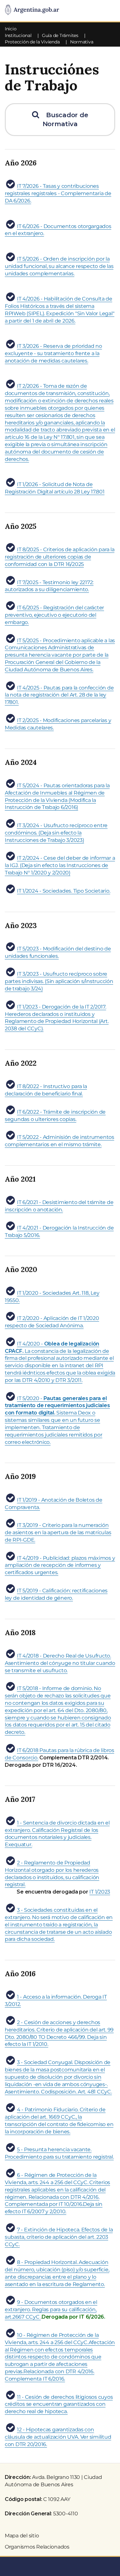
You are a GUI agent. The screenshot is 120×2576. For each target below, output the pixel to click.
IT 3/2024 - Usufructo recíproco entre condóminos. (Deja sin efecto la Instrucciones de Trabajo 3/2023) (56, 833)
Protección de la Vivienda (32, 42)
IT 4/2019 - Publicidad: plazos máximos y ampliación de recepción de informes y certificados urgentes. (60, 1565)
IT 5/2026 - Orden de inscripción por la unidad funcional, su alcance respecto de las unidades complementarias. (59, 266)
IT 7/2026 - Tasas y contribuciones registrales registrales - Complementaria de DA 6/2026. (58, 193)
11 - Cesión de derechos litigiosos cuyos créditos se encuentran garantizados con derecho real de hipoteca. (59, 2404)
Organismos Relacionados (37, 2547)
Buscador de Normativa (63, 120)
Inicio (11, 29)
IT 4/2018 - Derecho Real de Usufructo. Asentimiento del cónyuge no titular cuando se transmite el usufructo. (60, 1663)
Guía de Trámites (60, 35)
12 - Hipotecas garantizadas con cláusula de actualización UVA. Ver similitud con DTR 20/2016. (58, 2437)
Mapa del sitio (22, 2536)
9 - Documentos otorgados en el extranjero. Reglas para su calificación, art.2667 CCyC (51, 2309)
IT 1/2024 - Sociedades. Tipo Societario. (64, 891)
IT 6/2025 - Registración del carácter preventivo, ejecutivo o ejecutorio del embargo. (54, 615)
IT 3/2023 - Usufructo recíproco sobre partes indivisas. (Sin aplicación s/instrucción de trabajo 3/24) (59, 981)
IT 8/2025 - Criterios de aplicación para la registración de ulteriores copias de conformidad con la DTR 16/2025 (60, 557)
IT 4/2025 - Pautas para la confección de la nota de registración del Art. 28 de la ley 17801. (59, 695)
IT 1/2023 (100, 1892)
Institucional (18, 35)
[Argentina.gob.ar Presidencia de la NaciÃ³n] (32, 10)
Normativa (82, 42)
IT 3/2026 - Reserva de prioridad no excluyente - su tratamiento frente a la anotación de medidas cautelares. (53, 353)
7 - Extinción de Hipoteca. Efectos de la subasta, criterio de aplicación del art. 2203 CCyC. (59, 2237)
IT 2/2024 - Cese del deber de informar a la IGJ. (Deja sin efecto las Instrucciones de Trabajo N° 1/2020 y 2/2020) (60, 865)
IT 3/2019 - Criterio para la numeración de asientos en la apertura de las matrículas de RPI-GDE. (58, 1532)
